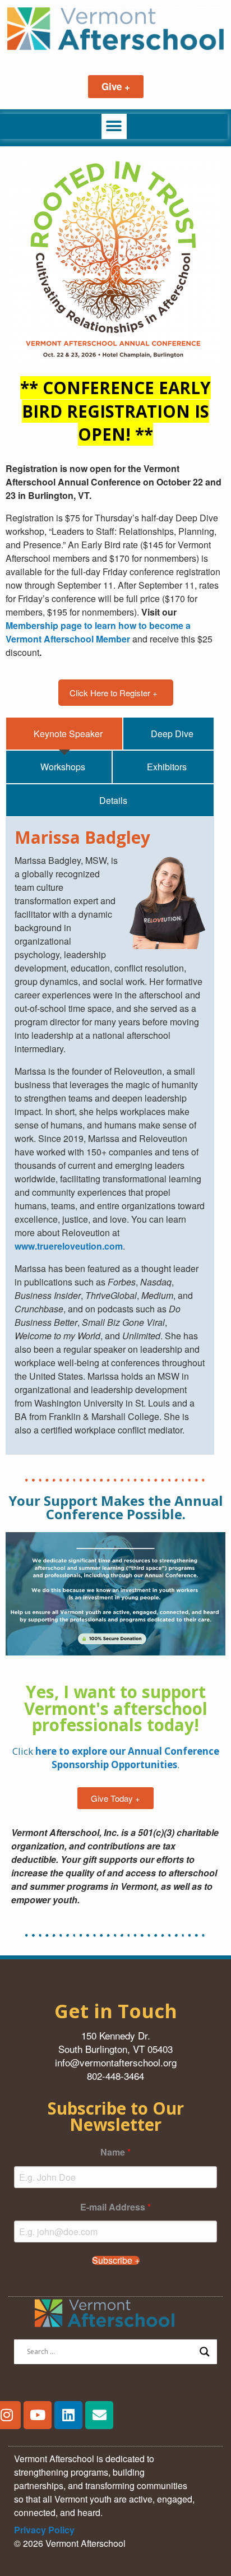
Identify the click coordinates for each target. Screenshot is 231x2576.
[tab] (64, 734)
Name (115, 2152)
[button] (114, 126)
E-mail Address (115, 2207)
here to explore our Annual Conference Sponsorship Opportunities (127, 1758)
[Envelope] (99, 2415)
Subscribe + (116, 2260)
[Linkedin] (68, 2415)
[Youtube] (38, 2415)
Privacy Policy (44, 2530)
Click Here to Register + (114, 693)
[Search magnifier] (205, 2352)
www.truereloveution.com (69, 1246)
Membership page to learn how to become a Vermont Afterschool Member (98, 632)
